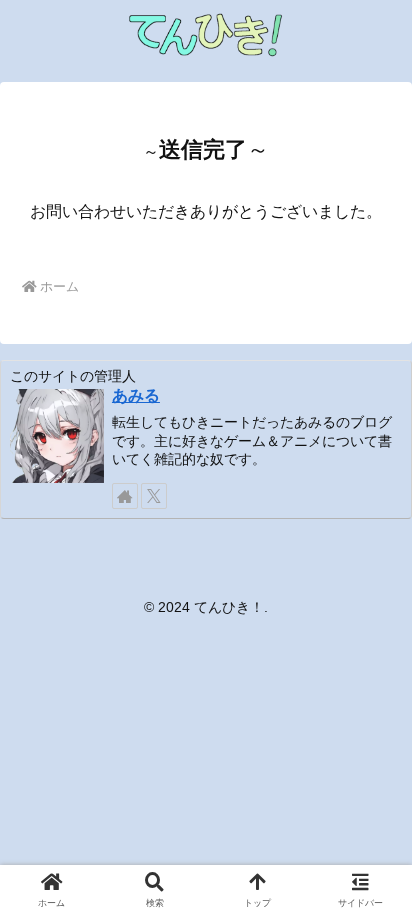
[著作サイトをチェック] (125, 496)
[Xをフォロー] (154, 496)
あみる (136, 395)
